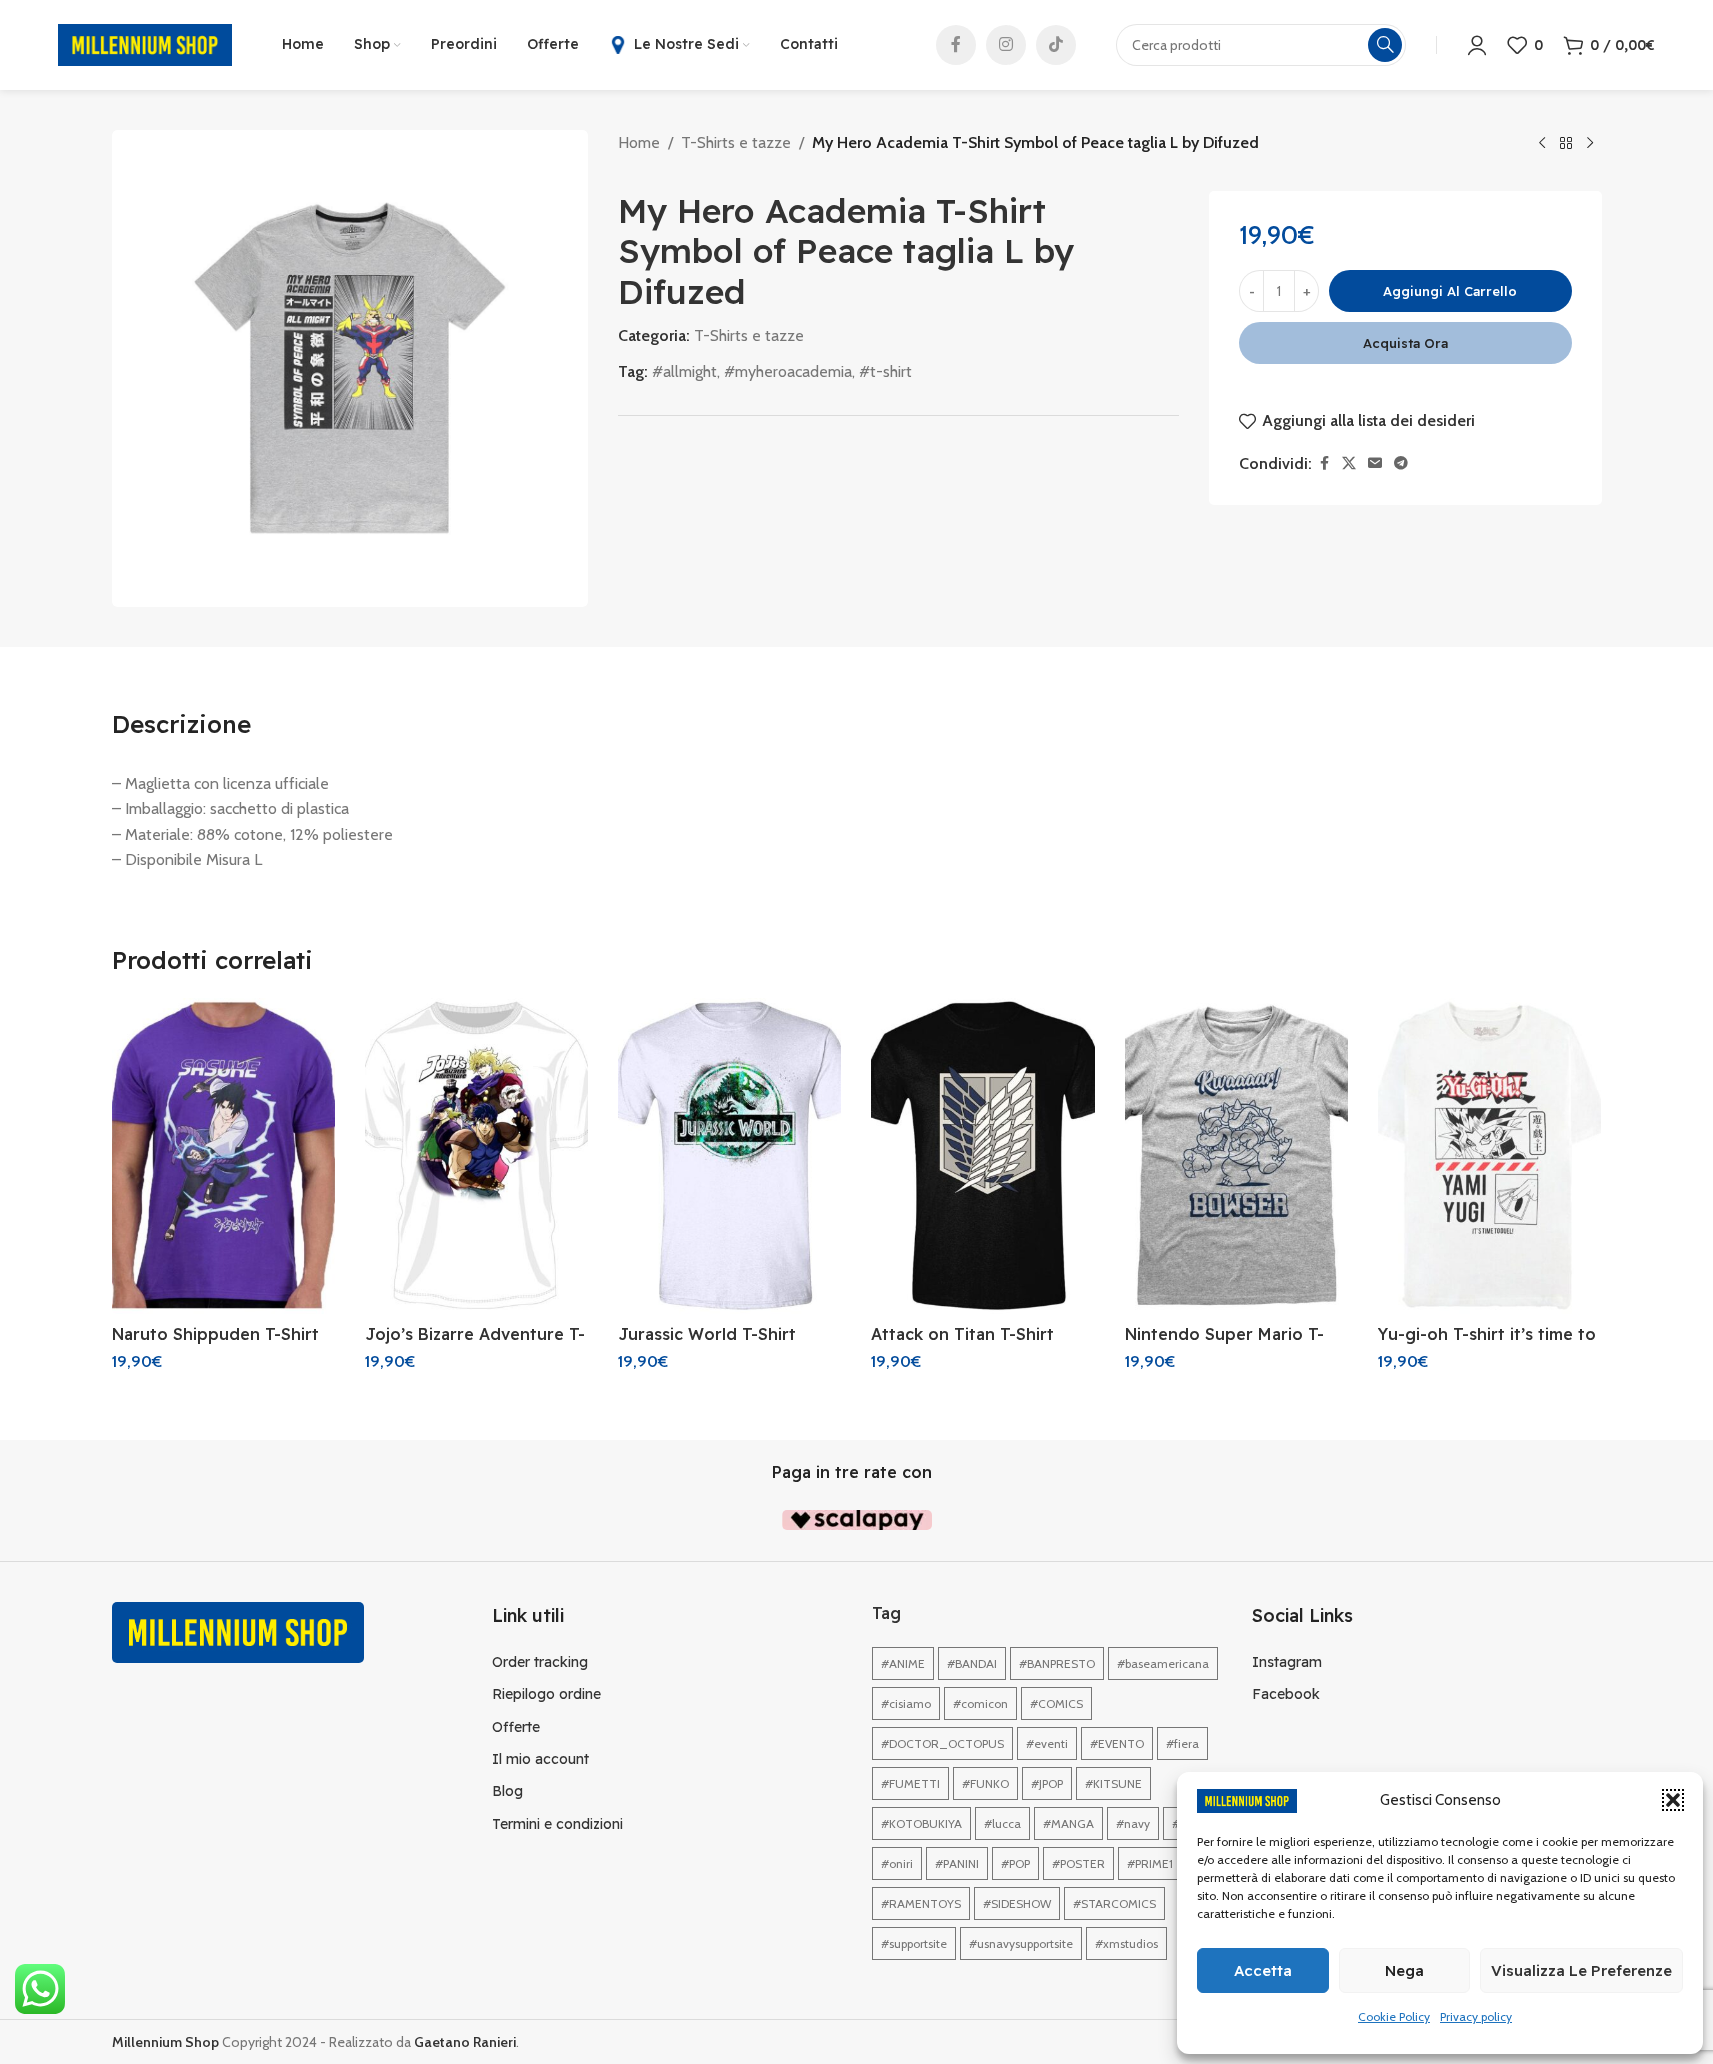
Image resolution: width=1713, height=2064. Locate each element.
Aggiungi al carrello (1450, 291)
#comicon (980, 1703)
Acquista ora (1405, 343)
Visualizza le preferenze (1581, 1970)
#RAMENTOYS (921, 1903)
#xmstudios (1126, 1943)
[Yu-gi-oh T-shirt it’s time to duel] (1489, 1156)
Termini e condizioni (557, 1824)
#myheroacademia (788, 371)
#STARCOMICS (1114, 1903)
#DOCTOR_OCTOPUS (942, 1743)
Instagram (1287, 1662)
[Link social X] (1349, 463)
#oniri (897, 1863)
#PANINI (957, 1863)
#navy (1133, 1823)
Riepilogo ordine (546, 1694)
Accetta (1263, 1970)
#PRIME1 (1150, 1863)
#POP (1015, 1863)
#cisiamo (906, 1703)
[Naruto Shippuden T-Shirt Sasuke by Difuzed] (223, 1156)
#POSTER (1078, 1863)
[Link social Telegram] (1401, 463)
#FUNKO (985, 1783)
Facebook (1286, 1694)
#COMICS (1056, 1703)
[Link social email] (1375, 463)
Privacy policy (1476, 2016)
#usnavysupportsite (1021, 1943)
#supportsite (914, 1943)
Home (639, 142)
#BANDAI (972, 1663)
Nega (1404, 1970)
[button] (1673, 1800)
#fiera (1182, 1743)
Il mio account (540, 1759)
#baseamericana (1163, 1663)
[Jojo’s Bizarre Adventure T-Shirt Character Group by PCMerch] (476, 1156)
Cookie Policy (1394, 2016)
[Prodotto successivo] (1590, 144)
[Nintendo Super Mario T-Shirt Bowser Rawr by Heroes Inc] (1236, 1156)
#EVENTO (1117, 1743)
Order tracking (540, 1662)
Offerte (516, 1727)
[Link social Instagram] (1006, 45)
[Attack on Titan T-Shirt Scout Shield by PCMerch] (982, 1156)
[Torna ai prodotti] (1566, 144)
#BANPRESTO (1057, 1663)
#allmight (684, 371)
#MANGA (1068, 1823)
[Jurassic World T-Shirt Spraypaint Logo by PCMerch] (729, 1156)
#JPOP (1047, 1783)
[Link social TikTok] (1056, 45)
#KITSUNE (1113, 1783)
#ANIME (903, 1663)
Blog (507, 1791)
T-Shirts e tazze (736, 142)
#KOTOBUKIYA (921, 1823)
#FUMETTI (910, 1783)
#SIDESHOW (1017, 1903)
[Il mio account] (1477, 45)
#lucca (1002, 1823)
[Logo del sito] (145, 43)
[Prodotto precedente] (1542, 144)
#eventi (1047, 1743)
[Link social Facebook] (956, 45)
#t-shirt (885, 371)
